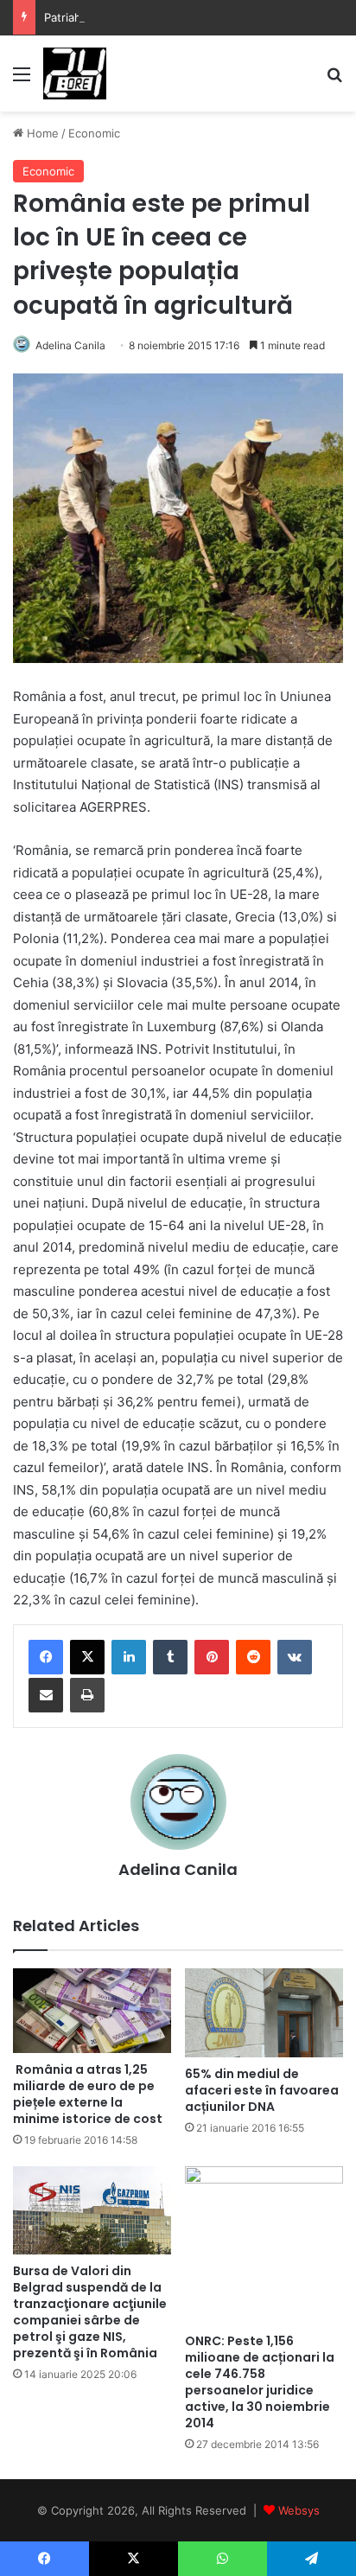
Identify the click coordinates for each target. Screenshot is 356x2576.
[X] (87, 1657)
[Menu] (22, 80)
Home (41, 133)
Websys (299, 2510)
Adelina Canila (70, 345)
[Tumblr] (170, 1657)
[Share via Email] (46, 1695)
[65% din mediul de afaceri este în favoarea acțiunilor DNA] (264, 2013)
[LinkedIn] (129, 1657)
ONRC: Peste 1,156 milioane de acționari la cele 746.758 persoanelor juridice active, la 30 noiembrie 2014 (260, 2382)
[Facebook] (46, 1657)
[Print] (87, 1695)
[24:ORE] (75, 73)
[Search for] (334, 80)
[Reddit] (253, 1657)
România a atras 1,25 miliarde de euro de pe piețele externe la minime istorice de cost (88, 2094)
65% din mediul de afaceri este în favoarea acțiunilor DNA (262, 2090)
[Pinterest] (212, 1657)
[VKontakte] (295, 1657)
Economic (94, 133)
